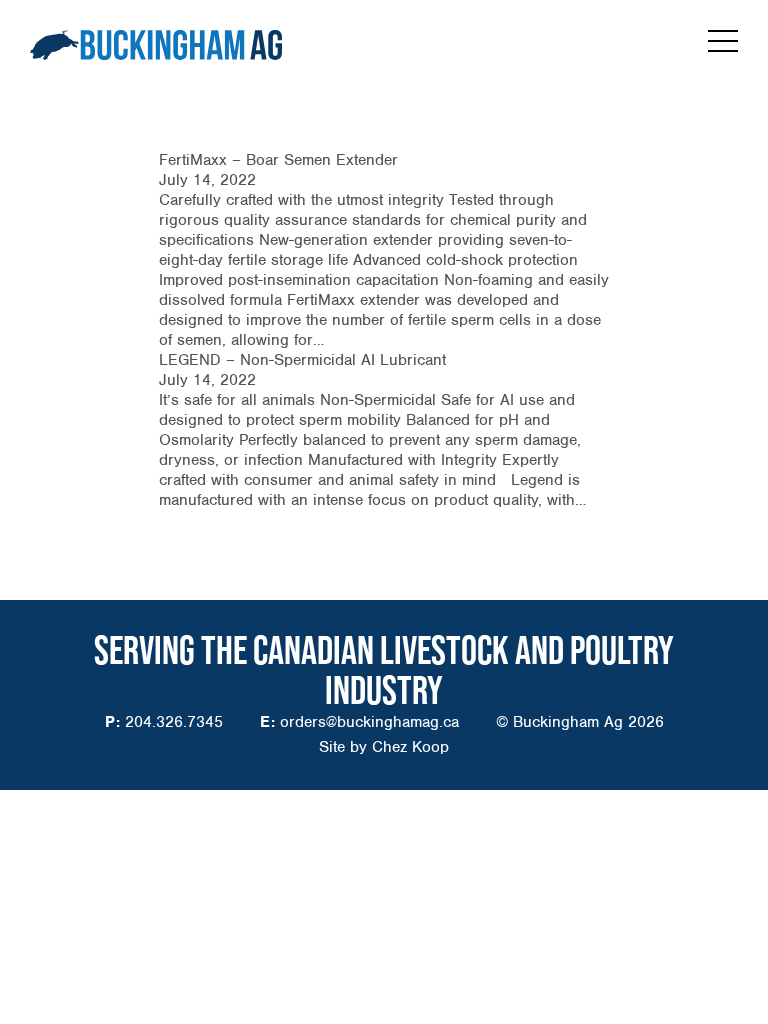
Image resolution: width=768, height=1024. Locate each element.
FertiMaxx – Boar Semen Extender (278, 160)
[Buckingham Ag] (156, 45)
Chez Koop (410, 747)
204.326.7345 (174, 722)
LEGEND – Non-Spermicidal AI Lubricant (302, 360)
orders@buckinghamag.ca (369, 722)
